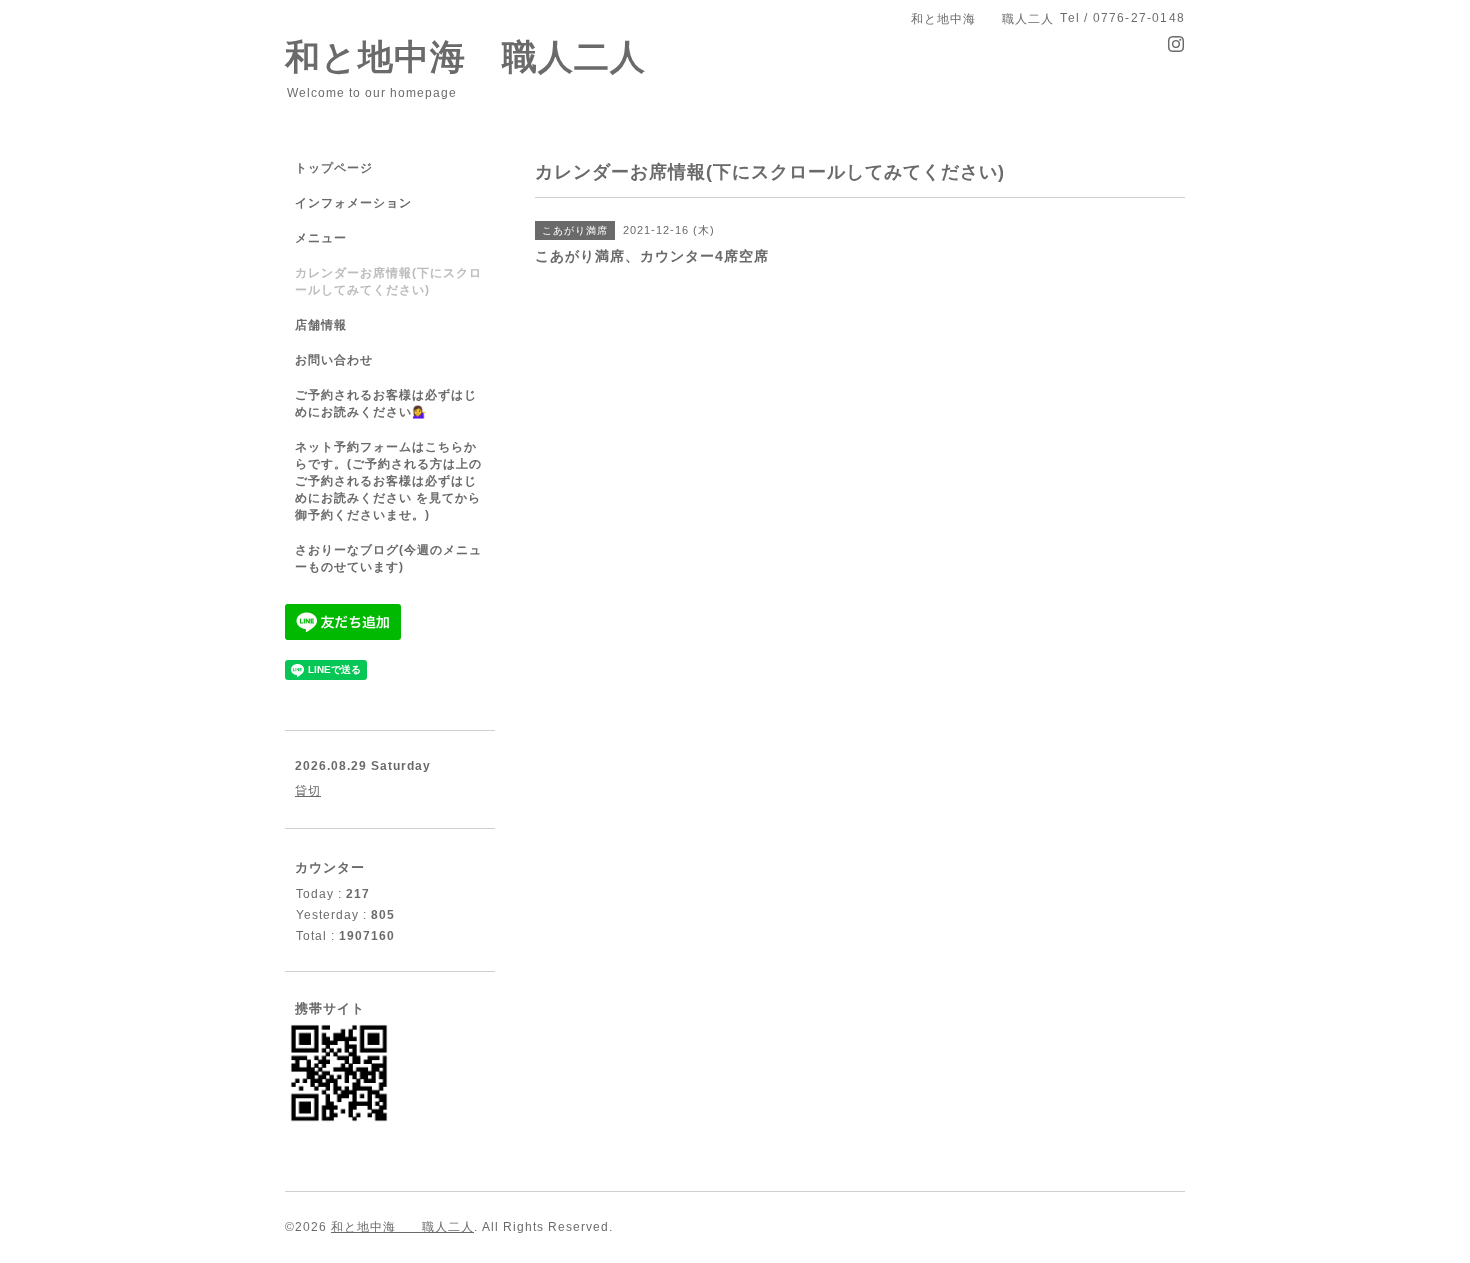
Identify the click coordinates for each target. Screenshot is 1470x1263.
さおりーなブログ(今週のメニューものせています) (388, 558)
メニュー (321, 238)
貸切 (308, 791)
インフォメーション (353, 203)
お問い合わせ (334, 360)
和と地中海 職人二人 (465, 56)
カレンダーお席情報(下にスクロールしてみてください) (388, 281)
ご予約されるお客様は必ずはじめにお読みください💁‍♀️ (386, 403)
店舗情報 (321, 325)
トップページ (334, 168)
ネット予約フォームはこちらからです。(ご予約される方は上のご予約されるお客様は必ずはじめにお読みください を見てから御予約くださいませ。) (388, 481)
